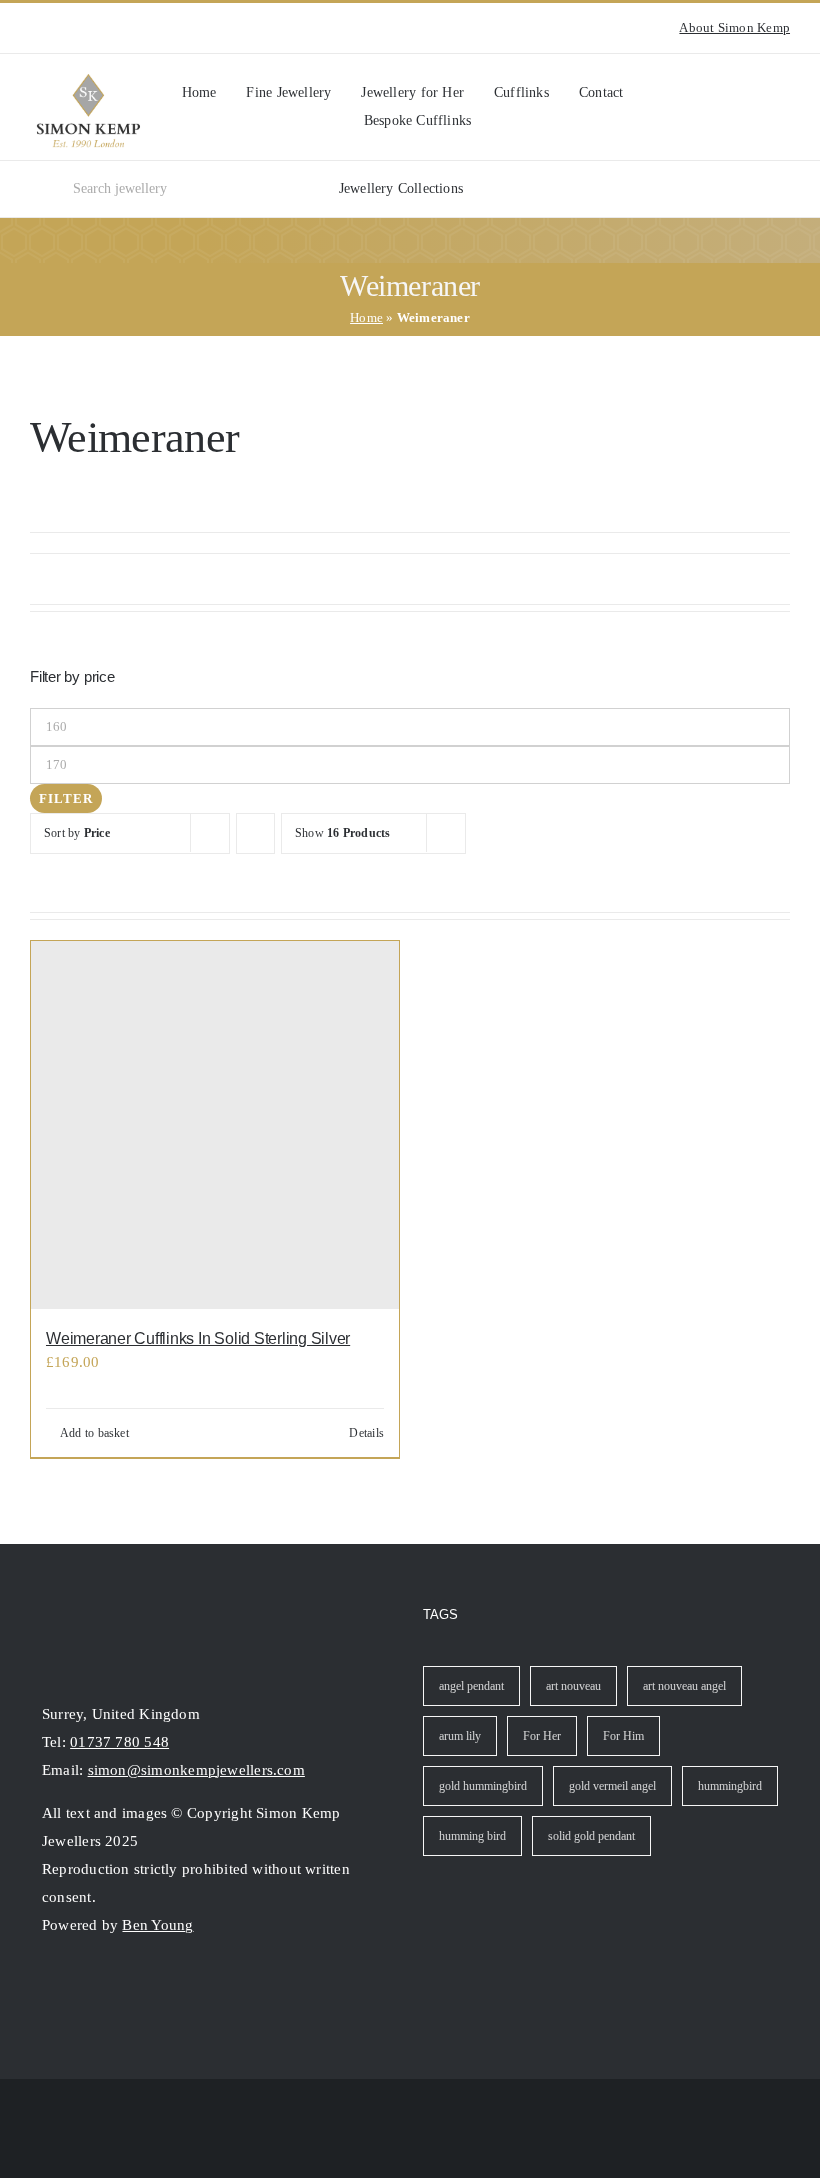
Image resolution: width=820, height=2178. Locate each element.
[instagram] (36, 28)
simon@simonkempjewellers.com (196, 1770)
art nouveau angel (684, 1686)
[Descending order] (255, 833)
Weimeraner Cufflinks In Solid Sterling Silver (198, 1338)
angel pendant (471, 1686)
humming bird (472, 1836)
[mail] (122, 1989)
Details (366, 1433)
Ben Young (157, 1925)
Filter (66, 798)
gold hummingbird (483, 1786)
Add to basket (94, 1433)
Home (366, 317)
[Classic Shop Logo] (88, 81)
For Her (542, 1736)
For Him (623, 1736)
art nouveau (573, 1686)
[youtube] (68, 28)
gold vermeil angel (612, 1786)
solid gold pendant (591, 1836)
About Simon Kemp (734, 27)
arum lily (460, 1736)
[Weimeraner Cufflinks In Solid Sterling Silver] (215, 1125)
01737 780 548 (119, 1742)
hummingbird (730, 1786)
